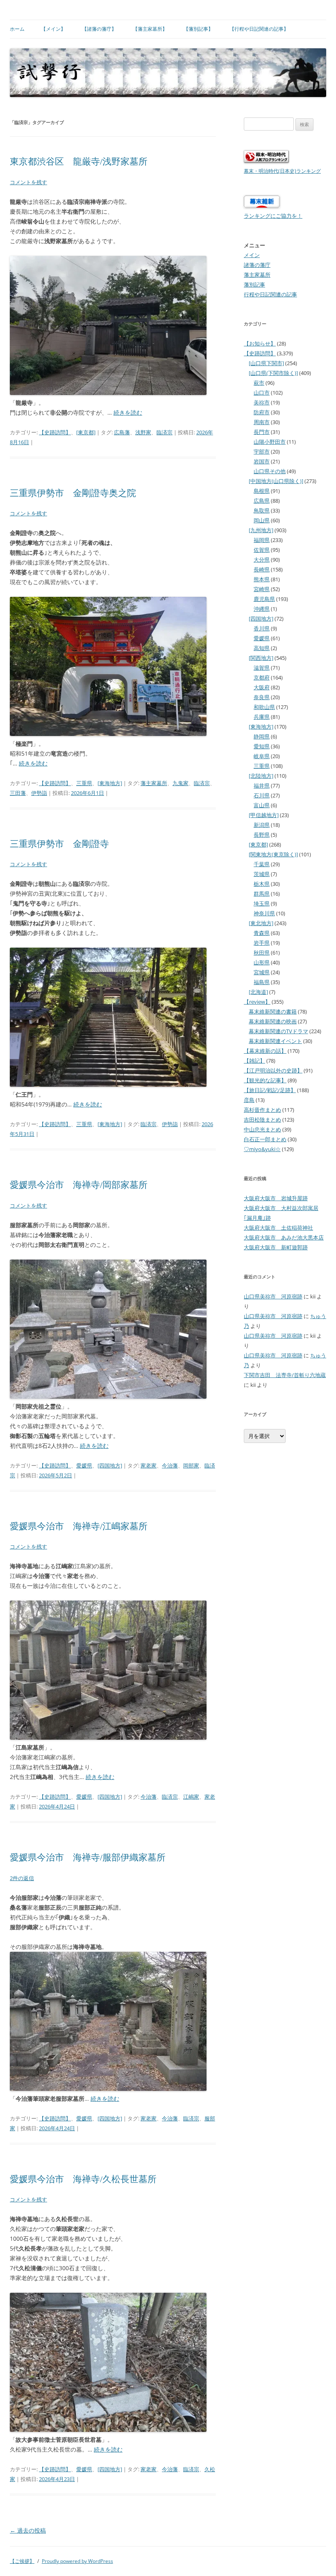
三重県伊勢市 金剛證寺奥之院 (73, 493)
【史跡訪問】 (55, 432)
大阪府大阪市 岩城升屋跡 (276, 1198)
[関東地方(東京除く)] (273, 854)
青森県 (262, 933)
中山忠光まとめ (262, 1129)
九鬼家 (180, 783)
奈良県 (262, 697)
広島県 (262, 501)
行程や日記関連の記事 (270, 294)
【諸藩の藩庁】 (99, 29)
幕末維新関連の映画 (273, 1021)
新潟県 (262, 825)
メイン (252, 255)
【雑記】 (254, 1061)
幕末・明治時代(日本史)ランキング (282, 171)
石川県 (262, 795)
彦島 (249, 1100)
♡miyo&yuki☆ (262, 1149)
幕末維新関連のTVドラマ (278, 1031)
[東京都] (86, 432)
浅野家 (143, 432)
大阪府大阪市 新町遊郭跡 (276, 1247)
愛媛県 (84, 1465)
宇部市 (262, 452)
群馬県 (262, 894)
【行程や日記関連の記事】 (259, 29)
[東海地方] (110, 783)
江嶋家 (191, 1797)
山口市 (262, 393)
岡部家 (191, 1465)
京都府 (262, 677)
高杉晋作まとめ (262, 1110)
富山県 (262, 805)
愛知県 (262, 746)
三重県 (84, 783)
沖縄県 (262, 609)
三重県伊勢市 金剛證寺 (59, 844)
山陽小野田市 (270, 442)
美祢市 (262, 402)
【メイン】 (53, 29)
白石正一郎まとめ (265, 1139)
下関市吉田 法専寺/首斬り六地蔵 (285, 1375)
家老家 (149, 1465)
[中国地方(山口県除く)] (276, 481)
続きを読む (128, 412)
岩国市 (262, 461)
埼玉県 (262, 903)
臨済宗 (165, 432)
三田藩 (18, 793)
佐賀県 (262, 550)
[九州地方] (261, 530)
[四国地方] (110, 1465)
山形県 (262, 962)
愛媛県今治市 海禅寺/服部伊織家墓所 (88, 1857)
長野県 (262, 835)
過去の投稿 (28, 2530)
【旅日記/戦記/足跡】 (270, 1090)
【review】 (257, 1002)
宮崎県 (262, 589)
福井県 (262, 786)
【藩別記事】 (198, 29)
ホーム (17, 29)
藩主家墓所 (154, 783)
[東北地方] (261, 923)
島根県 (262, 491)
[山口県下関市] (266, 363)
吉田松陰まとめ (262, 1120)
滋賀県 (262, 668)
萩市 (259, 383)
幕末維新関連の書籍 (273, 1011)
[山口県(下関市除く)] (273, 373)
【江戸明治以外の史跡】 (273, 1070)
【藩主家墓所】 (150, 29)
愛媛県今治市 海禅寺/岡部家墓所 (79, 1185)
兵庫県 (262, 717)
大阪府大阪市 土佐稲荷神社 (278, 1228)
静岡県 (262, 736)
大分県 (262, 560)
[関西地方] (261, 658)
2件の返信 (22, 1878)
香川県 (262, 628)
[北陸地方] (261, 776)
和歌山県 (264, 707)
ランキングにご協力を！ (273, 216)
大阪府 (262, 687)
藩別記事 (254, 284)
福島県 (262, 982)
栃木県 (262, 884)
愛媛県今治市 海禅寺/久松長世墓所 (83, 2179)
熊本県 (262, 579)
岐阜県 (262, 756)
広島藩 (122, 432)
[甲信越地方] (264, 815)
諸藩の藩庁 (257, 265)
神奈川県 (264, 913)
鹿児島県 (264, 599)
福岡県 (262, 540)
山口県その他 (270, 471)
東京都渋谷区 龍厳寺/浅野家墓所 (79, 161)
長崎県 (262, 569)
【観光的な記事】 (265, 1080)
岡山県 (262, 520)
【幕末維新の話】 (265, 1051)
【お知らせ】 (260, 343)
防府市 (262, 412)
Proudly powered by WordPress (77, 2561)
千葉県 (262, 864)
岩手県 (262, 943)
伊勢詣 (39, 793)
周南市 (262, 422)
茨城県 (262, 874)
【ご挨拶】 (22, 2561)
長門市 (262, 432)
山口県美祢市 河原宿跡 (273, 1296)
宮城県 (262, 972)
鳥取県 (262, 510)
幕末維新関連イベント (275, 1041)
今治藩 (170, 1465)
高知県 (262, 648)
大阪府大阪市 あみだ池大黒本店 (284, 1237)
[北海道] (258, 992)
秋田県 (262, 953)
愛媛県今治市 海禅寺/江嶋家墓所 (79, 1526)
